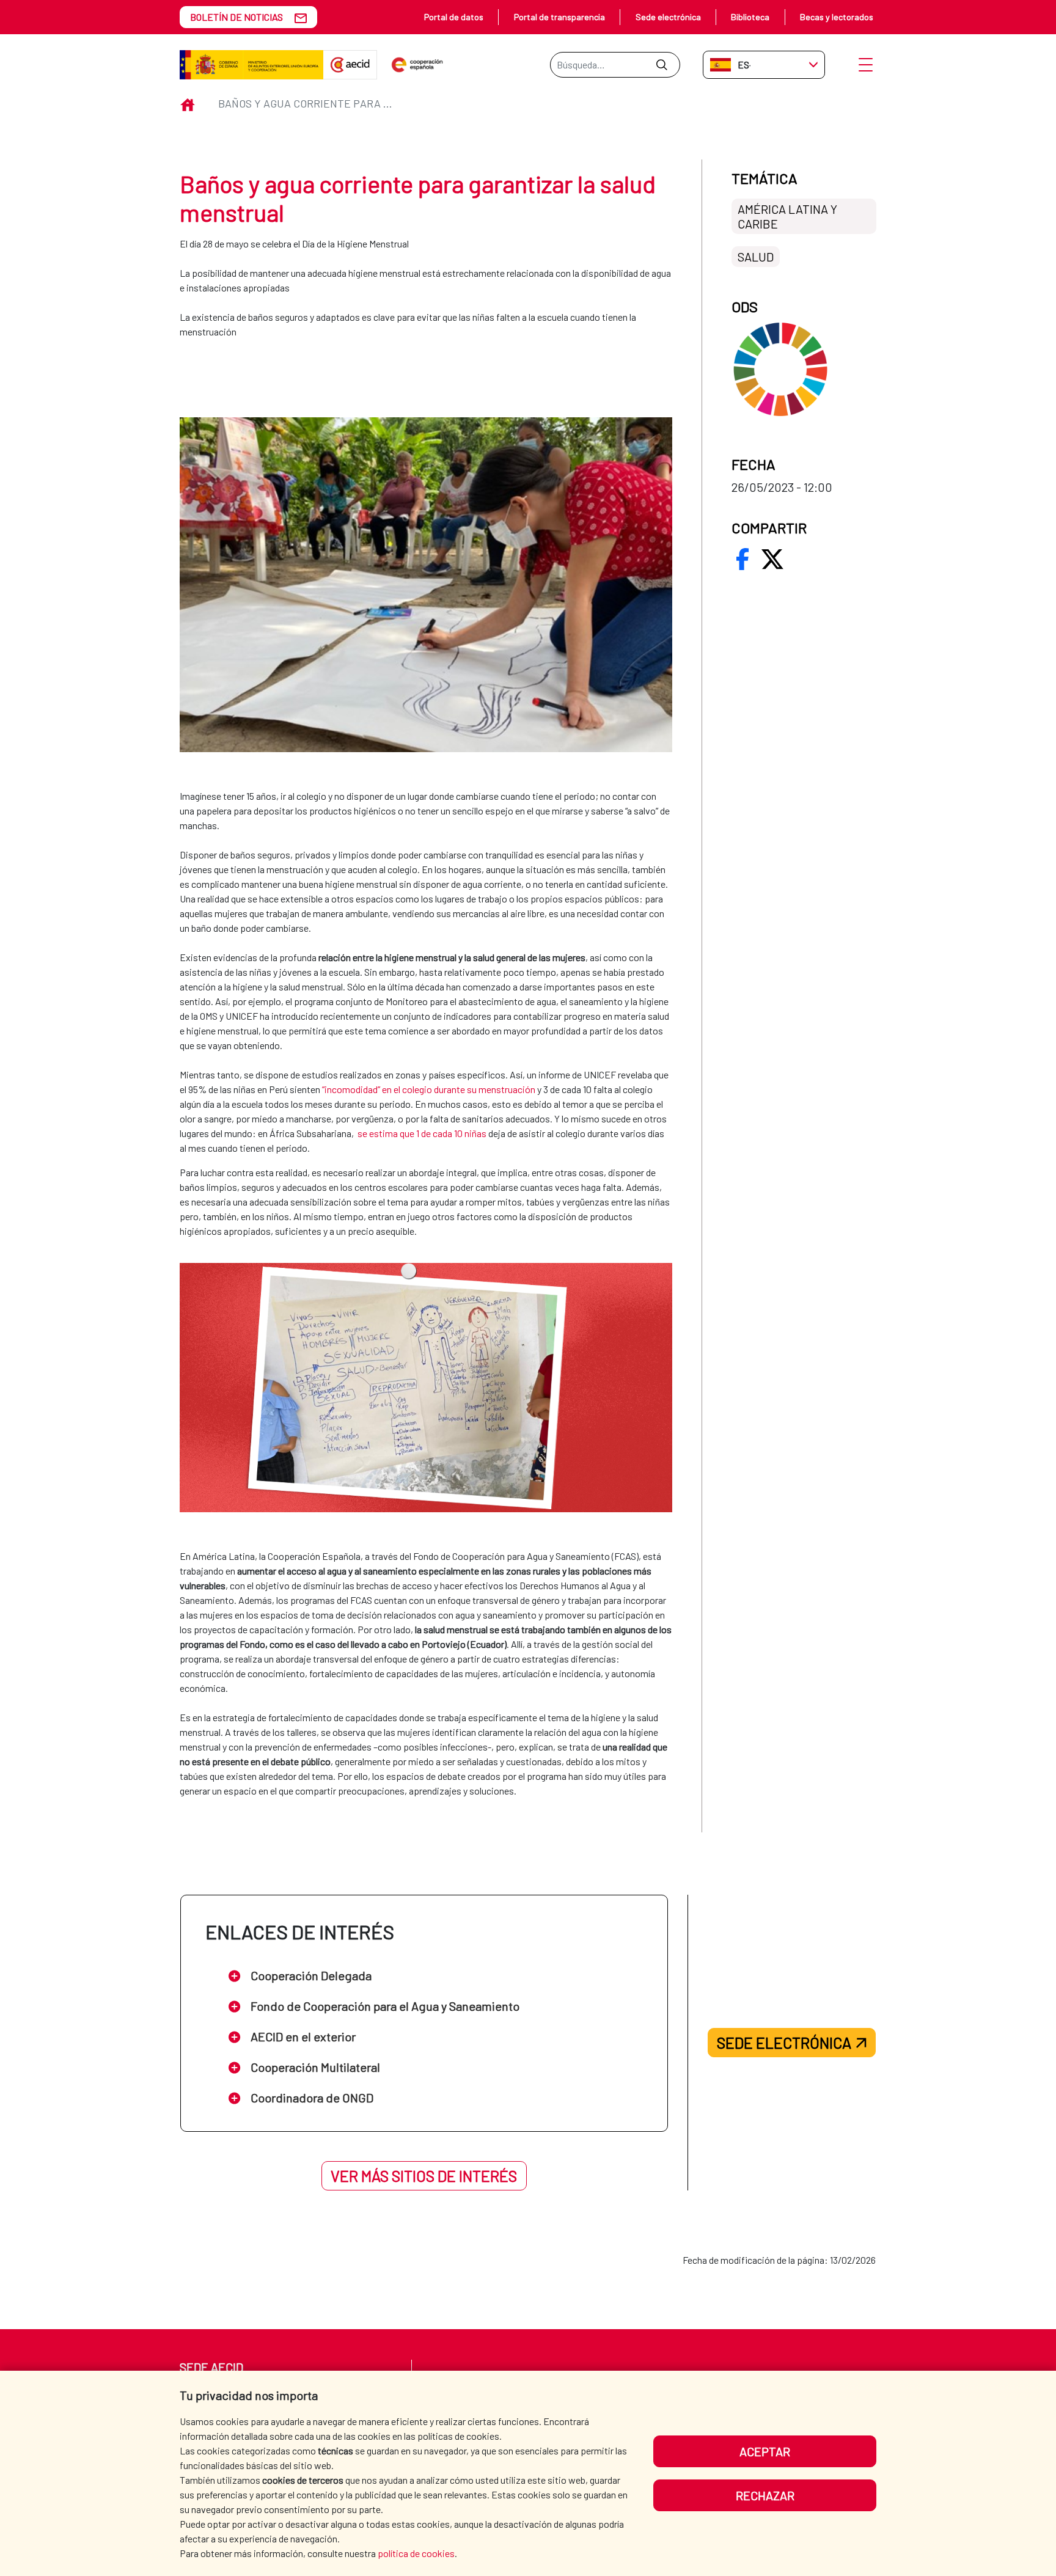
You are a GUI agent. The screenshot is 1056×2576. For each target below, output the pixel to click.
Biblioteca (750, 17)
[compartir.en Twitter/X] (772, 559)
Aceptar (765, 2451)
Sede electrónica (668, 17)
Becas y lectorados (837, 17)
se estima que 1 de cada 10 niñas (422, 1133)
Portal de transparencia (559, 17)
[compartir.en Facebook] (743, 559)
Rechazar (765, 2495)
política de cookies (416, 2553)
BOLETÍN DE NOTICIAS (237, 17)
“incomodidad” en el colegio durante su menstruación (429, 1089)
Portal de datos (454, 17)
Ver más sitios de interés (424, 2176)
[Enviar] (662, 65)
